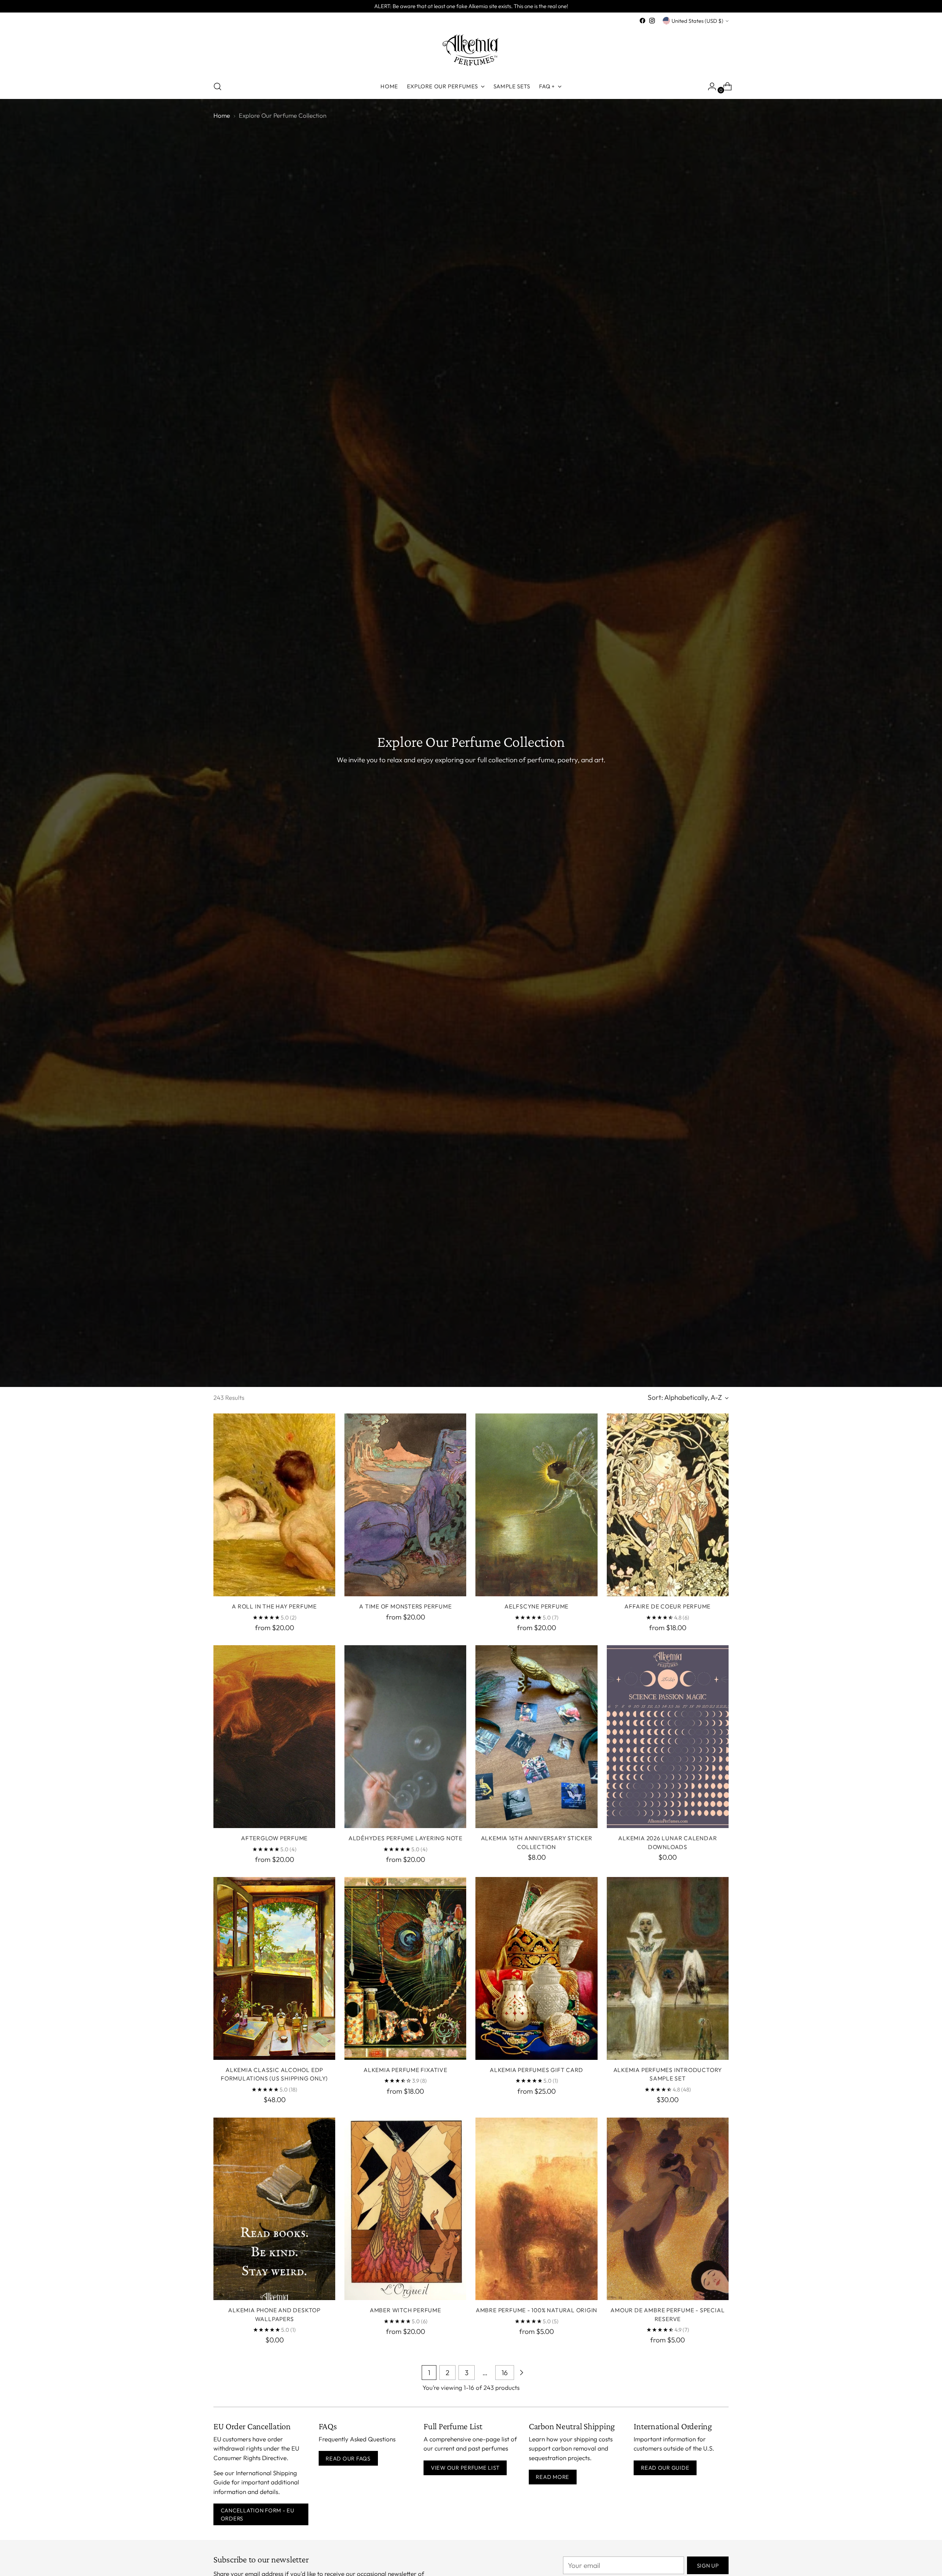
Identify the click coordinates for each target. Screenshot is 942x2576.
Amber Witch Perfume (406, 2310)
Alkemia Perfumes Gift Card (536, 2070)
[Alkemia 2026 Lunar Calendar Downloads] (668, 1737)
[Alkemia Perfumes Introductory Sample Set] (668, 1968)
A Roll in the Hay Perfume (274, 1606)
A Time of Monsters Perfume (405, 1606)
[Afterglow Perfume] (274, 1737)
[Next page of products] (521, 2373)
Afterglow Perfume (274, 1838)
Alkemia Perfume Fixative (406, 2070)
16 (505, 2373)
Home (222, 115)
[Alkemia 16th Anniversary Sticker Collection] (536, 1737)
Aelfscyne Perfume (536, 1606)
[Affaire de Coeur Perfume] (668, 1505)
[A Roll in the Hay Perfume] (274, 1505)
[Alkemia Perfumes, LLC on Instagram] (652, 21)
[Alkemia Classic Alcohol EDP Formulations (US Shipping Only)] (274, 1968)
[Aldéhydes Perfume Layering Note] (405, 1737)
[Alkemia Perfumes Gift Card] (536, 1968)
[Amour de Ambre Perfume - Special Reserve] (668, 2209)
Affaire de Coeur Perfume (667, 1606)
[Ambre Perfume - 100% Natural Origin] (536, 2209)
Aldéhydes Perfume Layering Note (406, 1838)
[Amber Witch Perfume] (405, 2209)
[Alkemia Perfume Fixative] (405, 1968)
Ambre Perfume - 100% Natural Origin (536, 2310)
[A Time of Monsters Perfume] (405, 1505)
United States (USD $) (697, 21)
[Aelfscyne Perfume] (536, 1505)
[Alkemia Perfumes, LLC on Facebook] (642, 21)
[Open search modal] (217, 86)
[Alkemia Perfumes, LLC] (471, 50)
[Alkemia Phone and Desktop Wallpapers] (274, 2209)
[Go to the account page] (709, 86)
